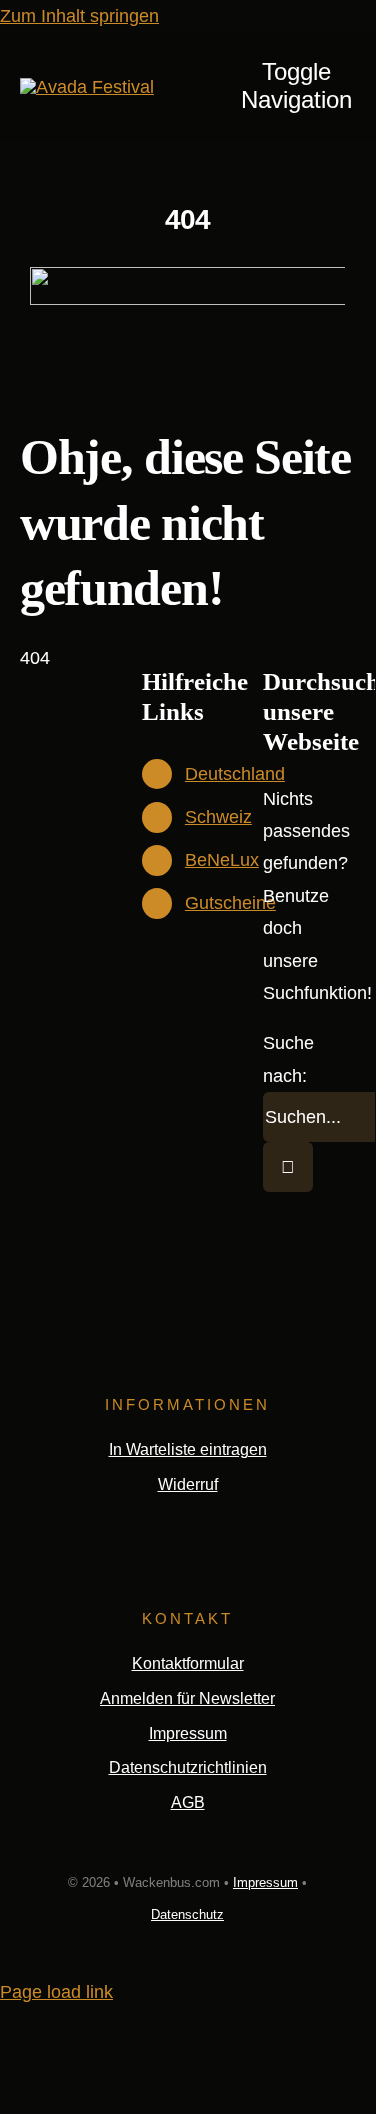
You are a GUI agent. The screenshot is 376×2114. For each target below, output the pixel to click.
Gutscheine (230, 903)
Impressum (265, 1882)
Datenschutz (187, 1914)
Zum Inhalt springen (79, 16)
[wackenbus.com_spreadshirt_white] (87, 87)
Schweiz (218, 817)
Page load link (56, 1992)
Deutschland (235, 774)
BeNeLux (222, 860)
